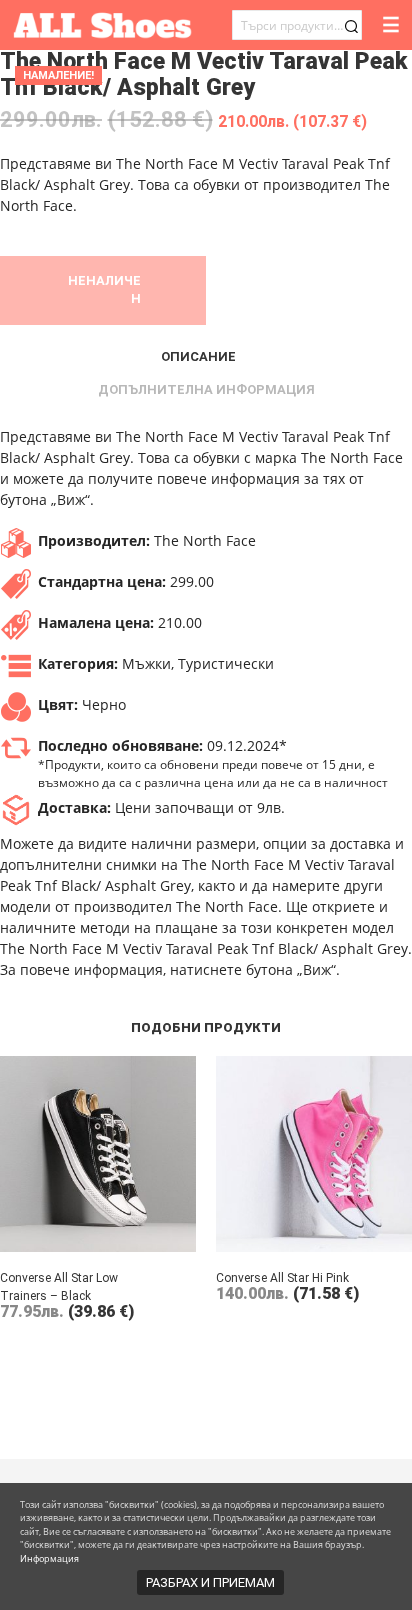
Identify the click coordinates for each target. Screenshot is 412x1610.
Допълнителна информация (206, 389)
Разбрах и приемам (210, 1582)
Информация (49, 1558)
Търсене (351, 26)
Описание (198, 356)
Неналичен (104, 289)
